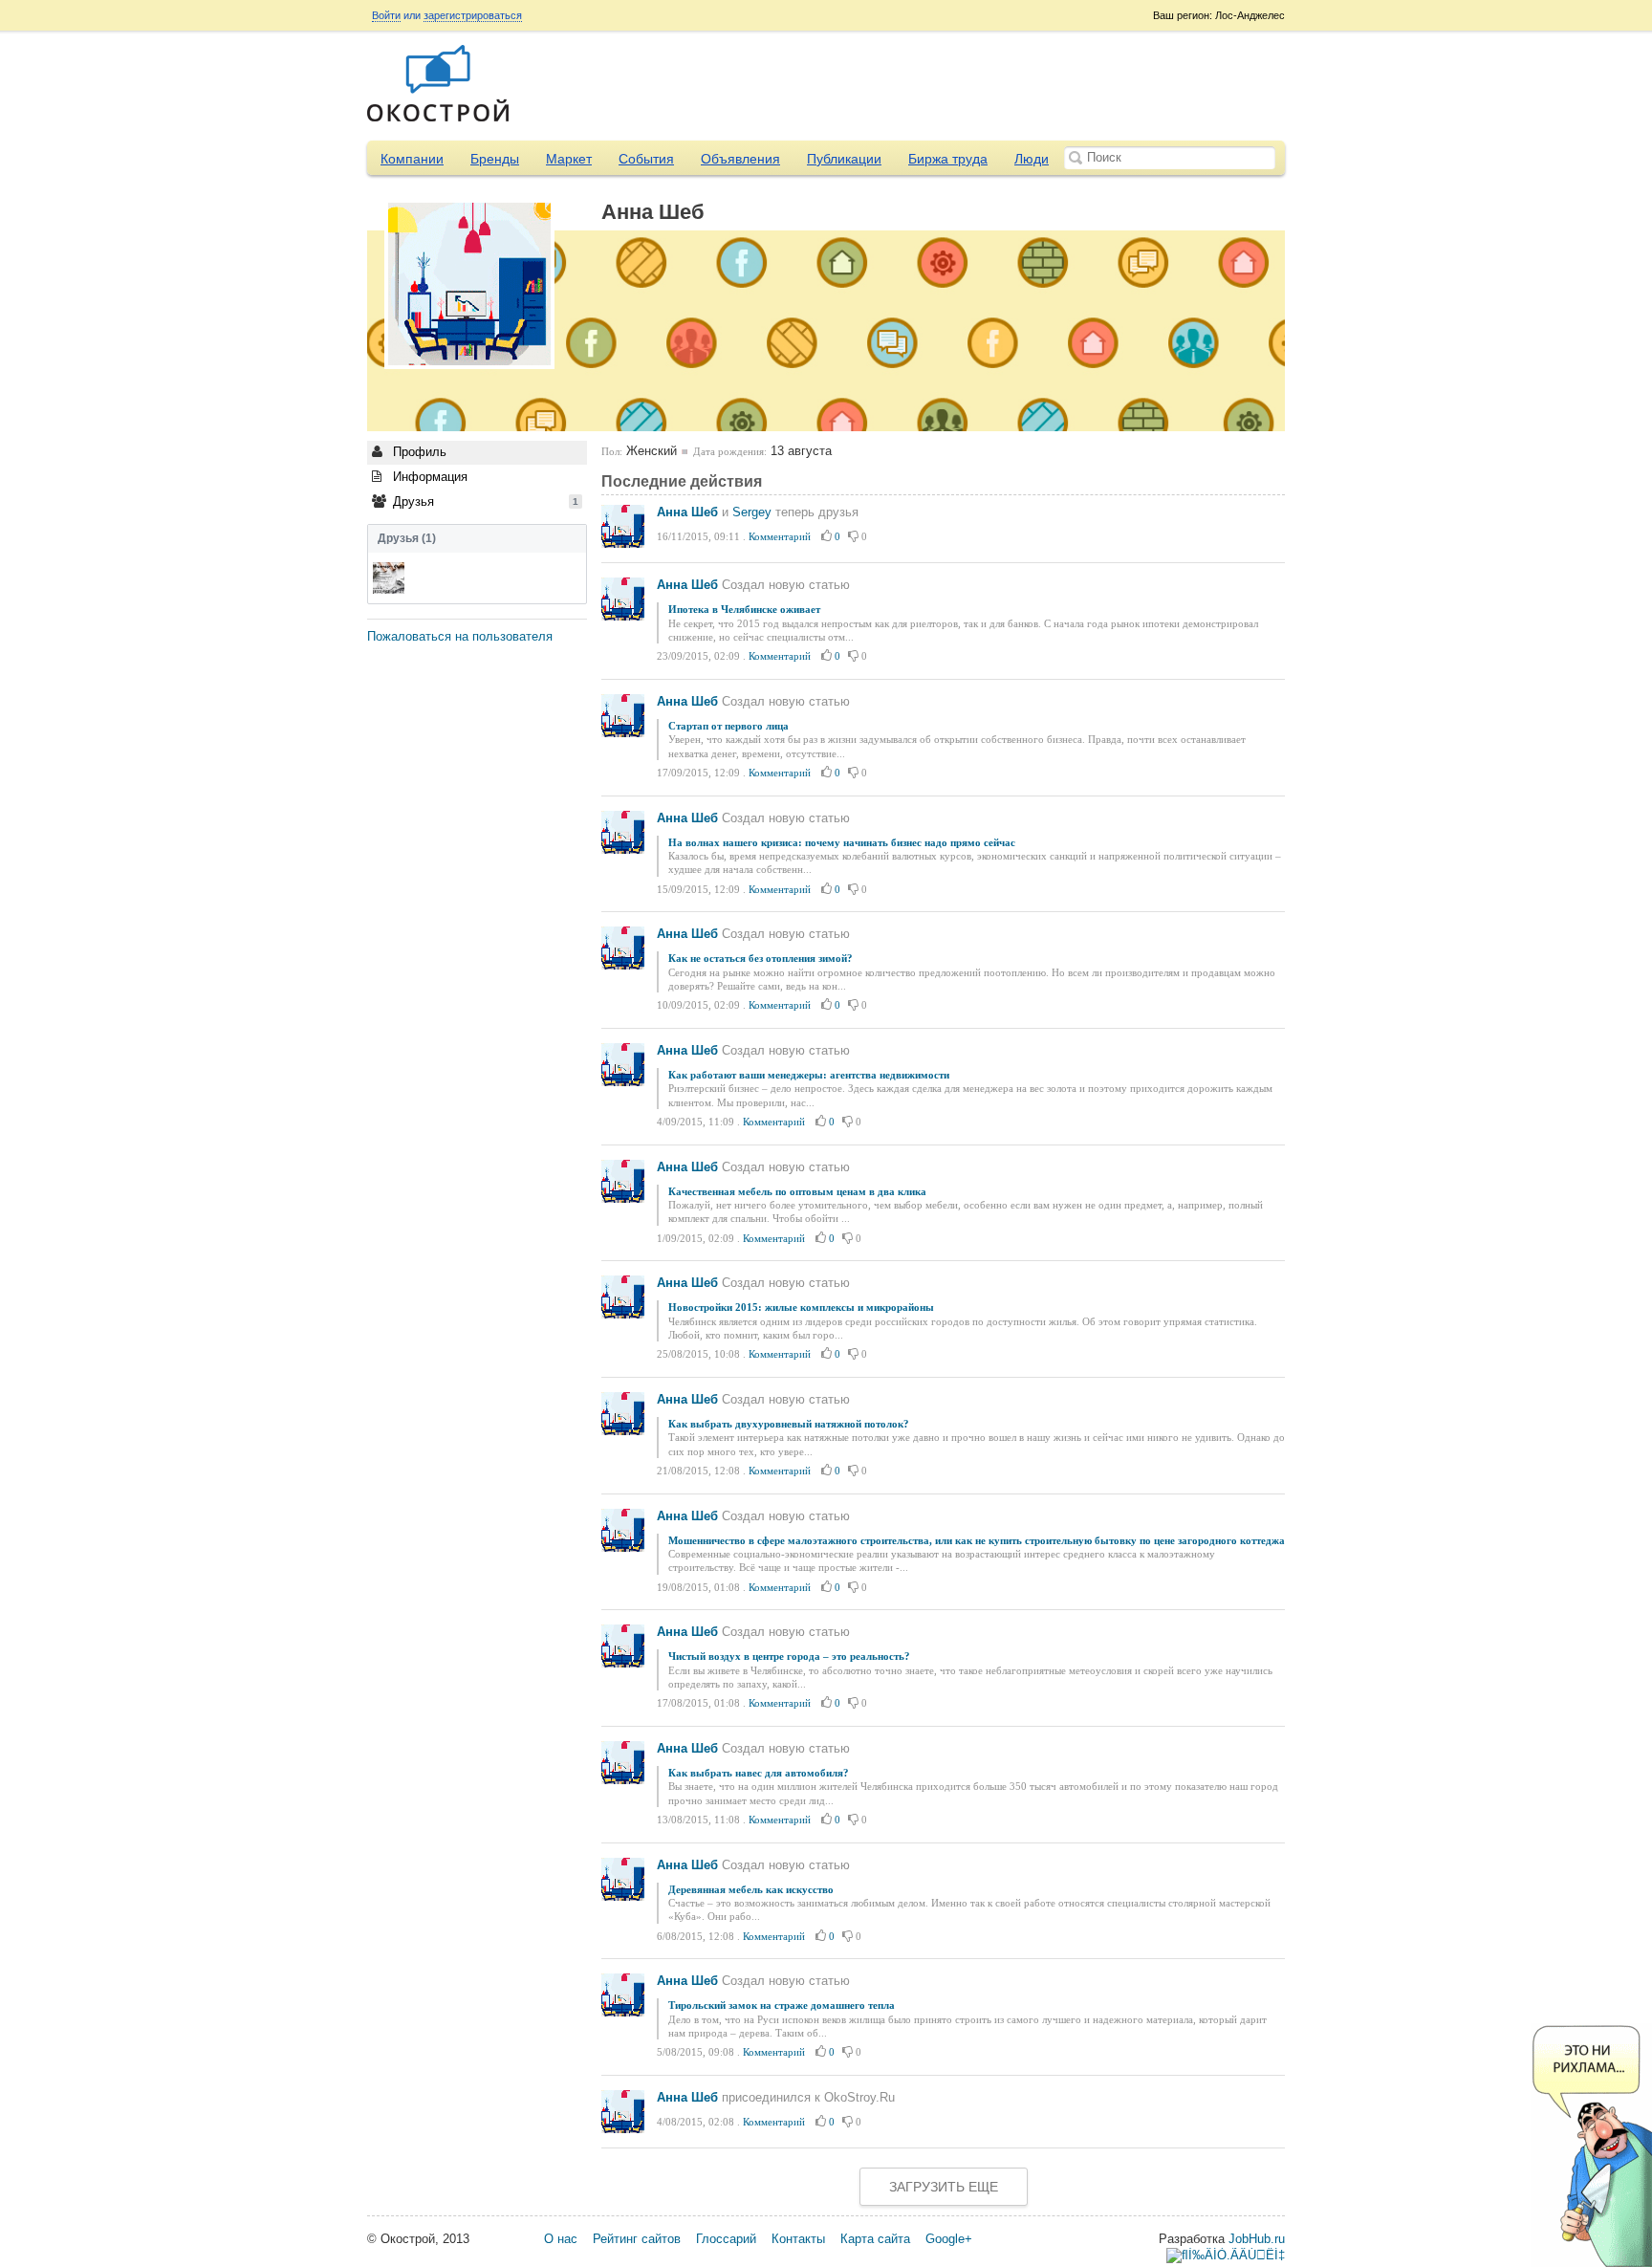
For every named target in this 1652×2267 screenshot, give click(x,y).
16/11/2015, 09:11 (698, 536)
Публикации (844, 159)
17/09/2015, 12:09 (698, 773)
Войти (386, 15)
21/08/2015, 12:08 (698, 1471)
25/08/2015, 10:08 (698, 1354)
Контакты (798, 2239)
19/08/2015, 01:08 (698, 1587)
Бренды (495, 159)
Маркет (569, 159)
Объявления (740, 159)
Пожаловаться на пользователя (460, 636)
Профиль (418, 452)
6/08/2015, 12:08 (696, 1936)
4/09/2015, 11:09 (696, 1122)
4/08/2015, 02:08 (696, 2122)
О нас (561, 2239)
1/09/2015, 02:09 (696, 1238)
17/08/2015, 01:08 (698, 1703)
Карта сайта (875, 2239)
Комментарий (780, 536)
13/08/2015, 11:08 (698, 1820)
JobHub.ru (1257, 2239)
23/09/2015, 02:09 (698, 656)
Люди (1032, 159)
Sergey (752, 512)
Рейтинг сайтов (637, 2239)
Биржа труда (948, 159)
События (646, 159)
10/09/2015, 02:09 (698, 1005)
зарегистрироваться (473, 15)
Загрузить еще (944, 2187)
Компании (412, 159)
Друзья (484, 501)
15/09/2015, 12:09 (698, 889)
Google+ (949, 2239)
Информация (428, 477)
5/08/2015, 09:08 (696, 2052)
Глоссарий (726, 2239)
